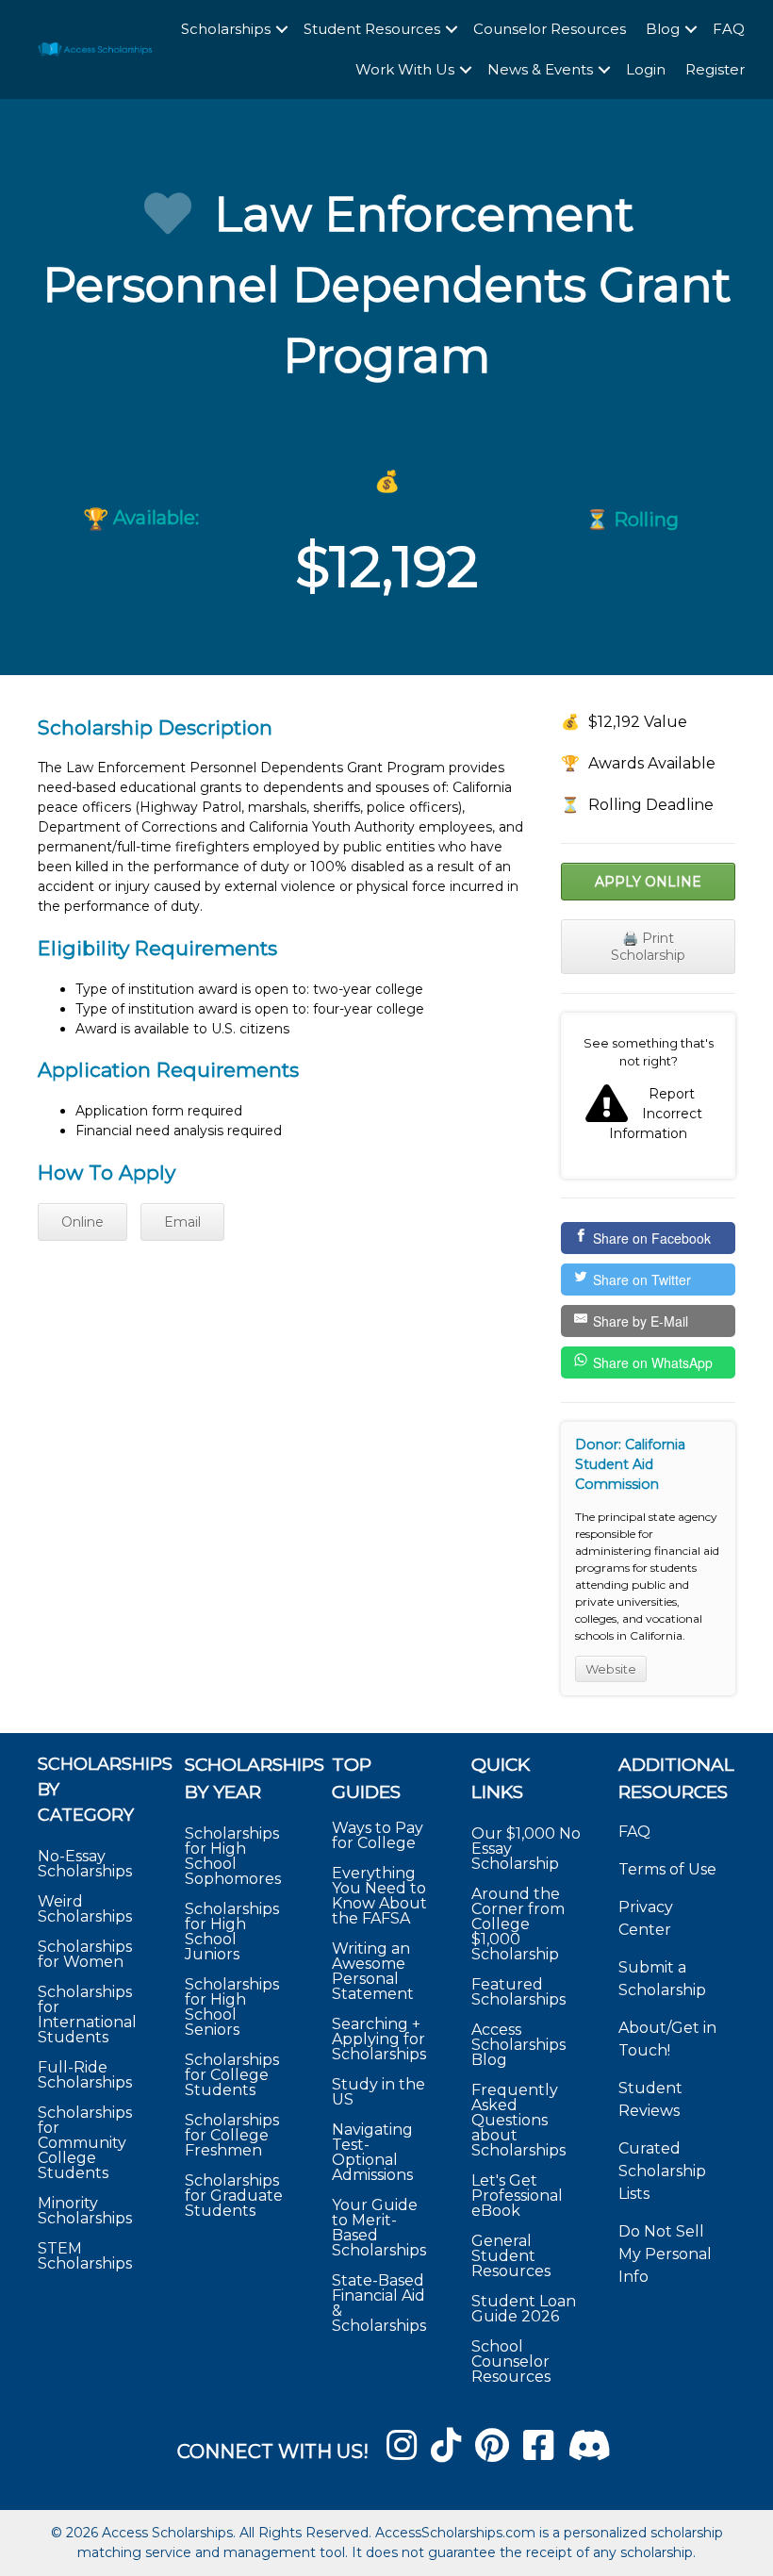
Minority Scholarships (85, 2211)
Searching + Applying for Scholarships (379, 2039)
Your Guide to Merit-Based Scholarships (381, 2228)
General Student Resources (511, 2256)
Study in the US (378, 2092)
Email (182, 1222)
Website (611, 1669)
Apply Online (648, 882)
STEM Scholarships (85, 2256)
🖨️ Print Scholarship (648, 947)
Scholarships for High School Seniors (232, 2007)
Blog (663, 29)
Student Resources (372, 29)
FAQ (729, 29)
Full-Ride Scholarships (85, 2075)
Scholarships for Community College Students (85, 2143)
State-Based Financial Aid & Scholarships (379, 2303)
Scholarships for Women (85, 1954)
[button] (282, 30)
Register (715, 69)
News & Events (540, 69)
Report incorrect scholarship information (648, 1096)
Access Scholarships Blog (518, 2045)
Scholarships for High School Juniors (232, 1932)
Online (82, 1222)
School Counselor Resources (511, 2361)
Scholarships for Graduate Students (234, 2196)
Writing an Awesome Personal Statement (373, 1971)
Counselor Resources (550, 29)
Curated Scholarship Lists (662, 2171)
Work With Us (405, 69)
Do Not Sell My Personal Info (665, 2254)
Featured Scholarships (520, 1992)
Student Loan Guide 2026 (524, 2309)
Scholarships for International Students (87, 2015)
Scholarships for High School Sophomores (233, 1856)
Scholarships (226, 29)
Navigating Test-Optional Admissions (372, 2152)
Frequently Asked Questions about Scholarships (518, 2120)
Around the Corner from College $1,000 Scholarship (518, 1924)
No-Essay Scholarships (85, 1864)
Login (646, 69)
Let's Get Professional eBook (517, 2196)
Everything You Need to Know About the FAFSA (379, 1896)
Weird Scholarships (85, 1909)
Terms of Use (667, 1869)
